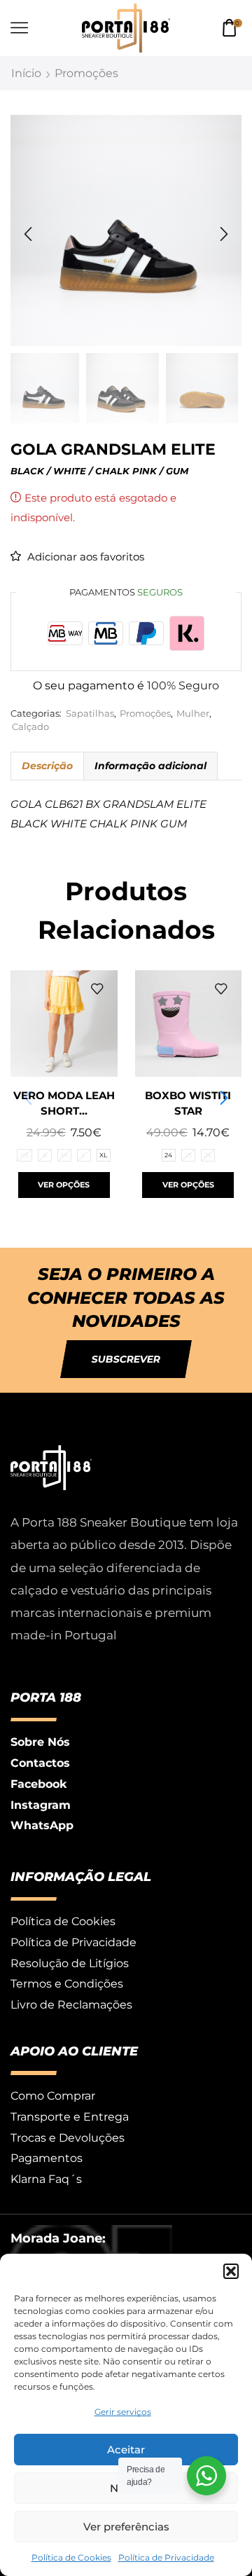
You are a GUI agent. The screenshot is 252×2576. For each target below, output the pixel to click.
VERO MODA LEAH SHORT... (64, 1103)
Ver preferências (126, 2527)
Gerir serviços (123, 2412)
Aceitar (126, 2450)
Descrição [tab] (47, 766)
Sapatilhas (90, 714)
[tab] (47, 766)
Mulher (193, 714)
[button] (231, 2271)
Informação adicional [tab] (150, 766)
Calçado (30, 727)
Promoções (86, 73)
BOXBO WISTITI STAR (188, 1103)
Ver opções (64, 1185)
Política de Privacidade (166, 2557)
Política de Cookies (71, 2557)
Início (26, 73)
